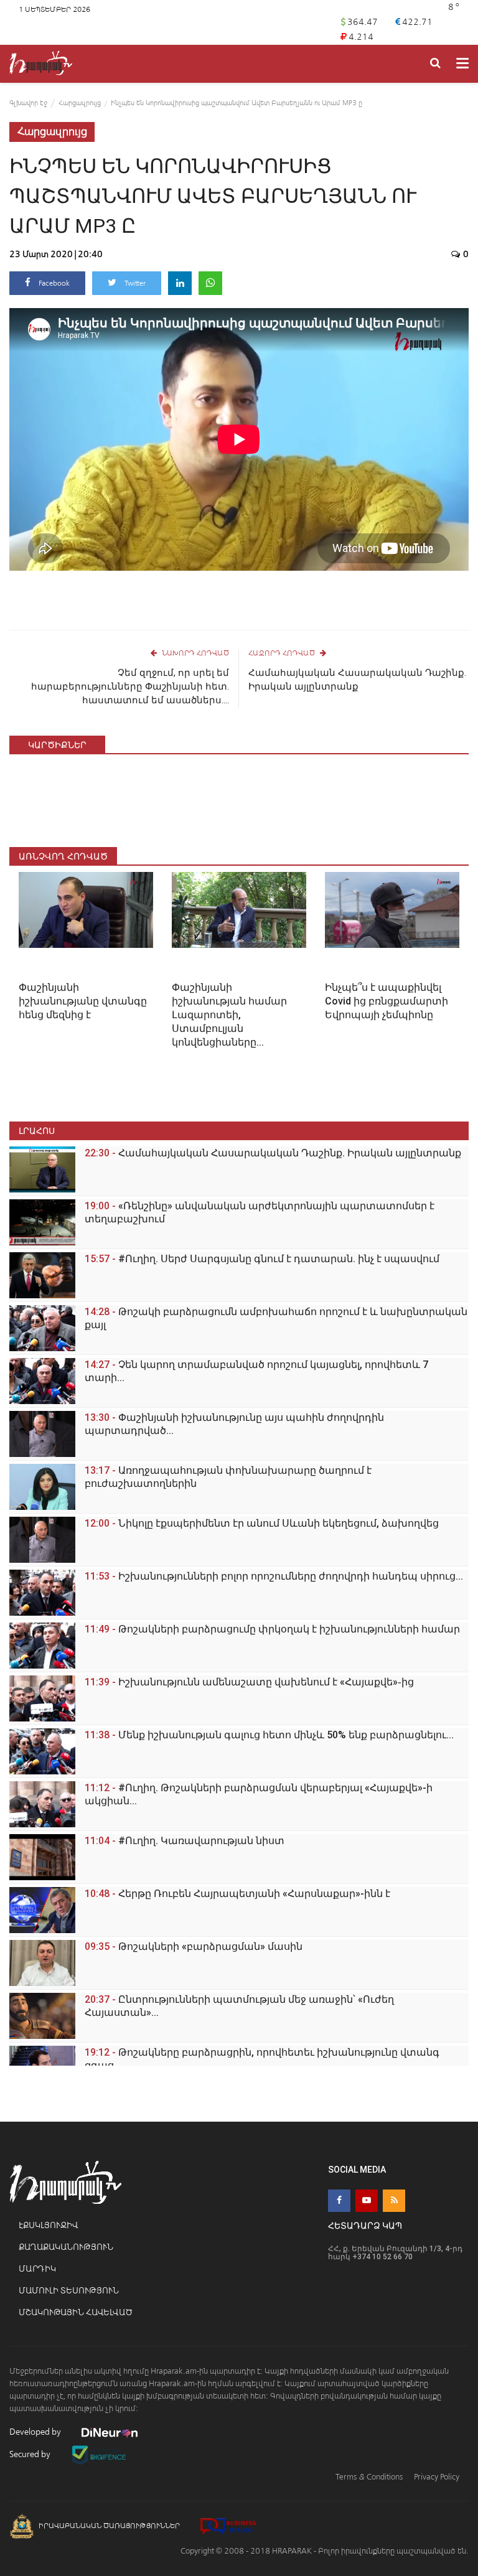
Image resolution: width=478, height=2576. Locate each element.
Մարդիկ (37, 2269)
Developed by (36, 2432)
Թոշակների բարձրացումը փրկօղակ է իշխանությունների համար (272, 1629)
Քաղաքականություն (66, 2247)
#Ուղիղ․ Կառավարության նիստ (185, 1841)
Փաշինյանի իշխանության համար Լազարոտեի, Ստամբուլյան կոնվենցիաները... (229, 1015)
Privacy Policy (437, 2477)
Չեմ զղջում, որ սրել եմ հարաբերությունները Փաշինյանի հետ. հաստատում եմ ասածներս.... (130, 686)
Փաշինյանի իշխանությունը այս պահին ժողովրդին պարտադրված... (234, 1424)
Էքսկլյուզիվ (48, 2225)
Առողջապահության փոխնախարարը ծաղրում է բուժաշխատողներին (228, 1477)
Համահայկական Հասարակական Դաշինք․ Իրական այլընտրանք (357, 680)
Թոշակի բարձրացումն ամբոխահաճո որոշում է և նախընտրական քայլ (276, 1318)
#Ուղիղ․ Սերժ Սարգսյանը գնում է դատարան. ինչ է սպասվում (262, 1259)
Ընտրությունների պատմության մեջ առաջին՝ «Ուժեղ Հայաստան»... (239, 2006)
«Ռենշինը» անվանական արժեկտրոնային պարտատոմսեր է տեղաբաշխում (260, 1212)
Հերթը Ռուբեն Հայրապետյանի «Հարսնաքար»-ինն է (237, 1894)
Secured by (31, 2454)
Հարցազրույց (80, 103)
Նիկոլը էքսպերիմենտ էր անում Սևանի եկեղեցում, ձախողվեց (262, 1523)
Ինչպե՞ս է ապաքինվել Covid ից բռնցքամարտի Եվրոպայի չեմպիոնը (387, 1001)
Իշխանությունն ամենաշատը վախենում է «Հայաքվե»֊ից (249, 1682)
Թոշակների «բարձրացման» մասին (194, 1946)
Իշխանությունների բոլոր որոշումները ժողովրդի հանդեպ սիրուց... (274, 1576)
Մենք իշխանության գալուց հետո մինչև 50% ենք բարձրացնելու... (269, 1735)
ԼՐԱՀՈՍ (37, 1131)
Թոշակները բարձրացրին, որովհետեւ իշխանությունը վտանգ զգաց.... (262, 2059)
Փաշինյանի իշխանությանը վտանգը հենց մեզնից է (83, 1001)
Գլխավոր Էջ (28, 103)
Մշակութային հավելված (76, 2312)
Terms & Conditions (369, 2477)
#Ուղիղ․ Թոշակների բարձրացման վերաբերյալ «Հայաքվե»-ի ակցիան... (259, 1794)
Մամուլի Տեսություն (69, 2291)
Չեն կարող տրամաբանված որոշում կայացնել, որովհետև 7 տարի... (256, 1371)
